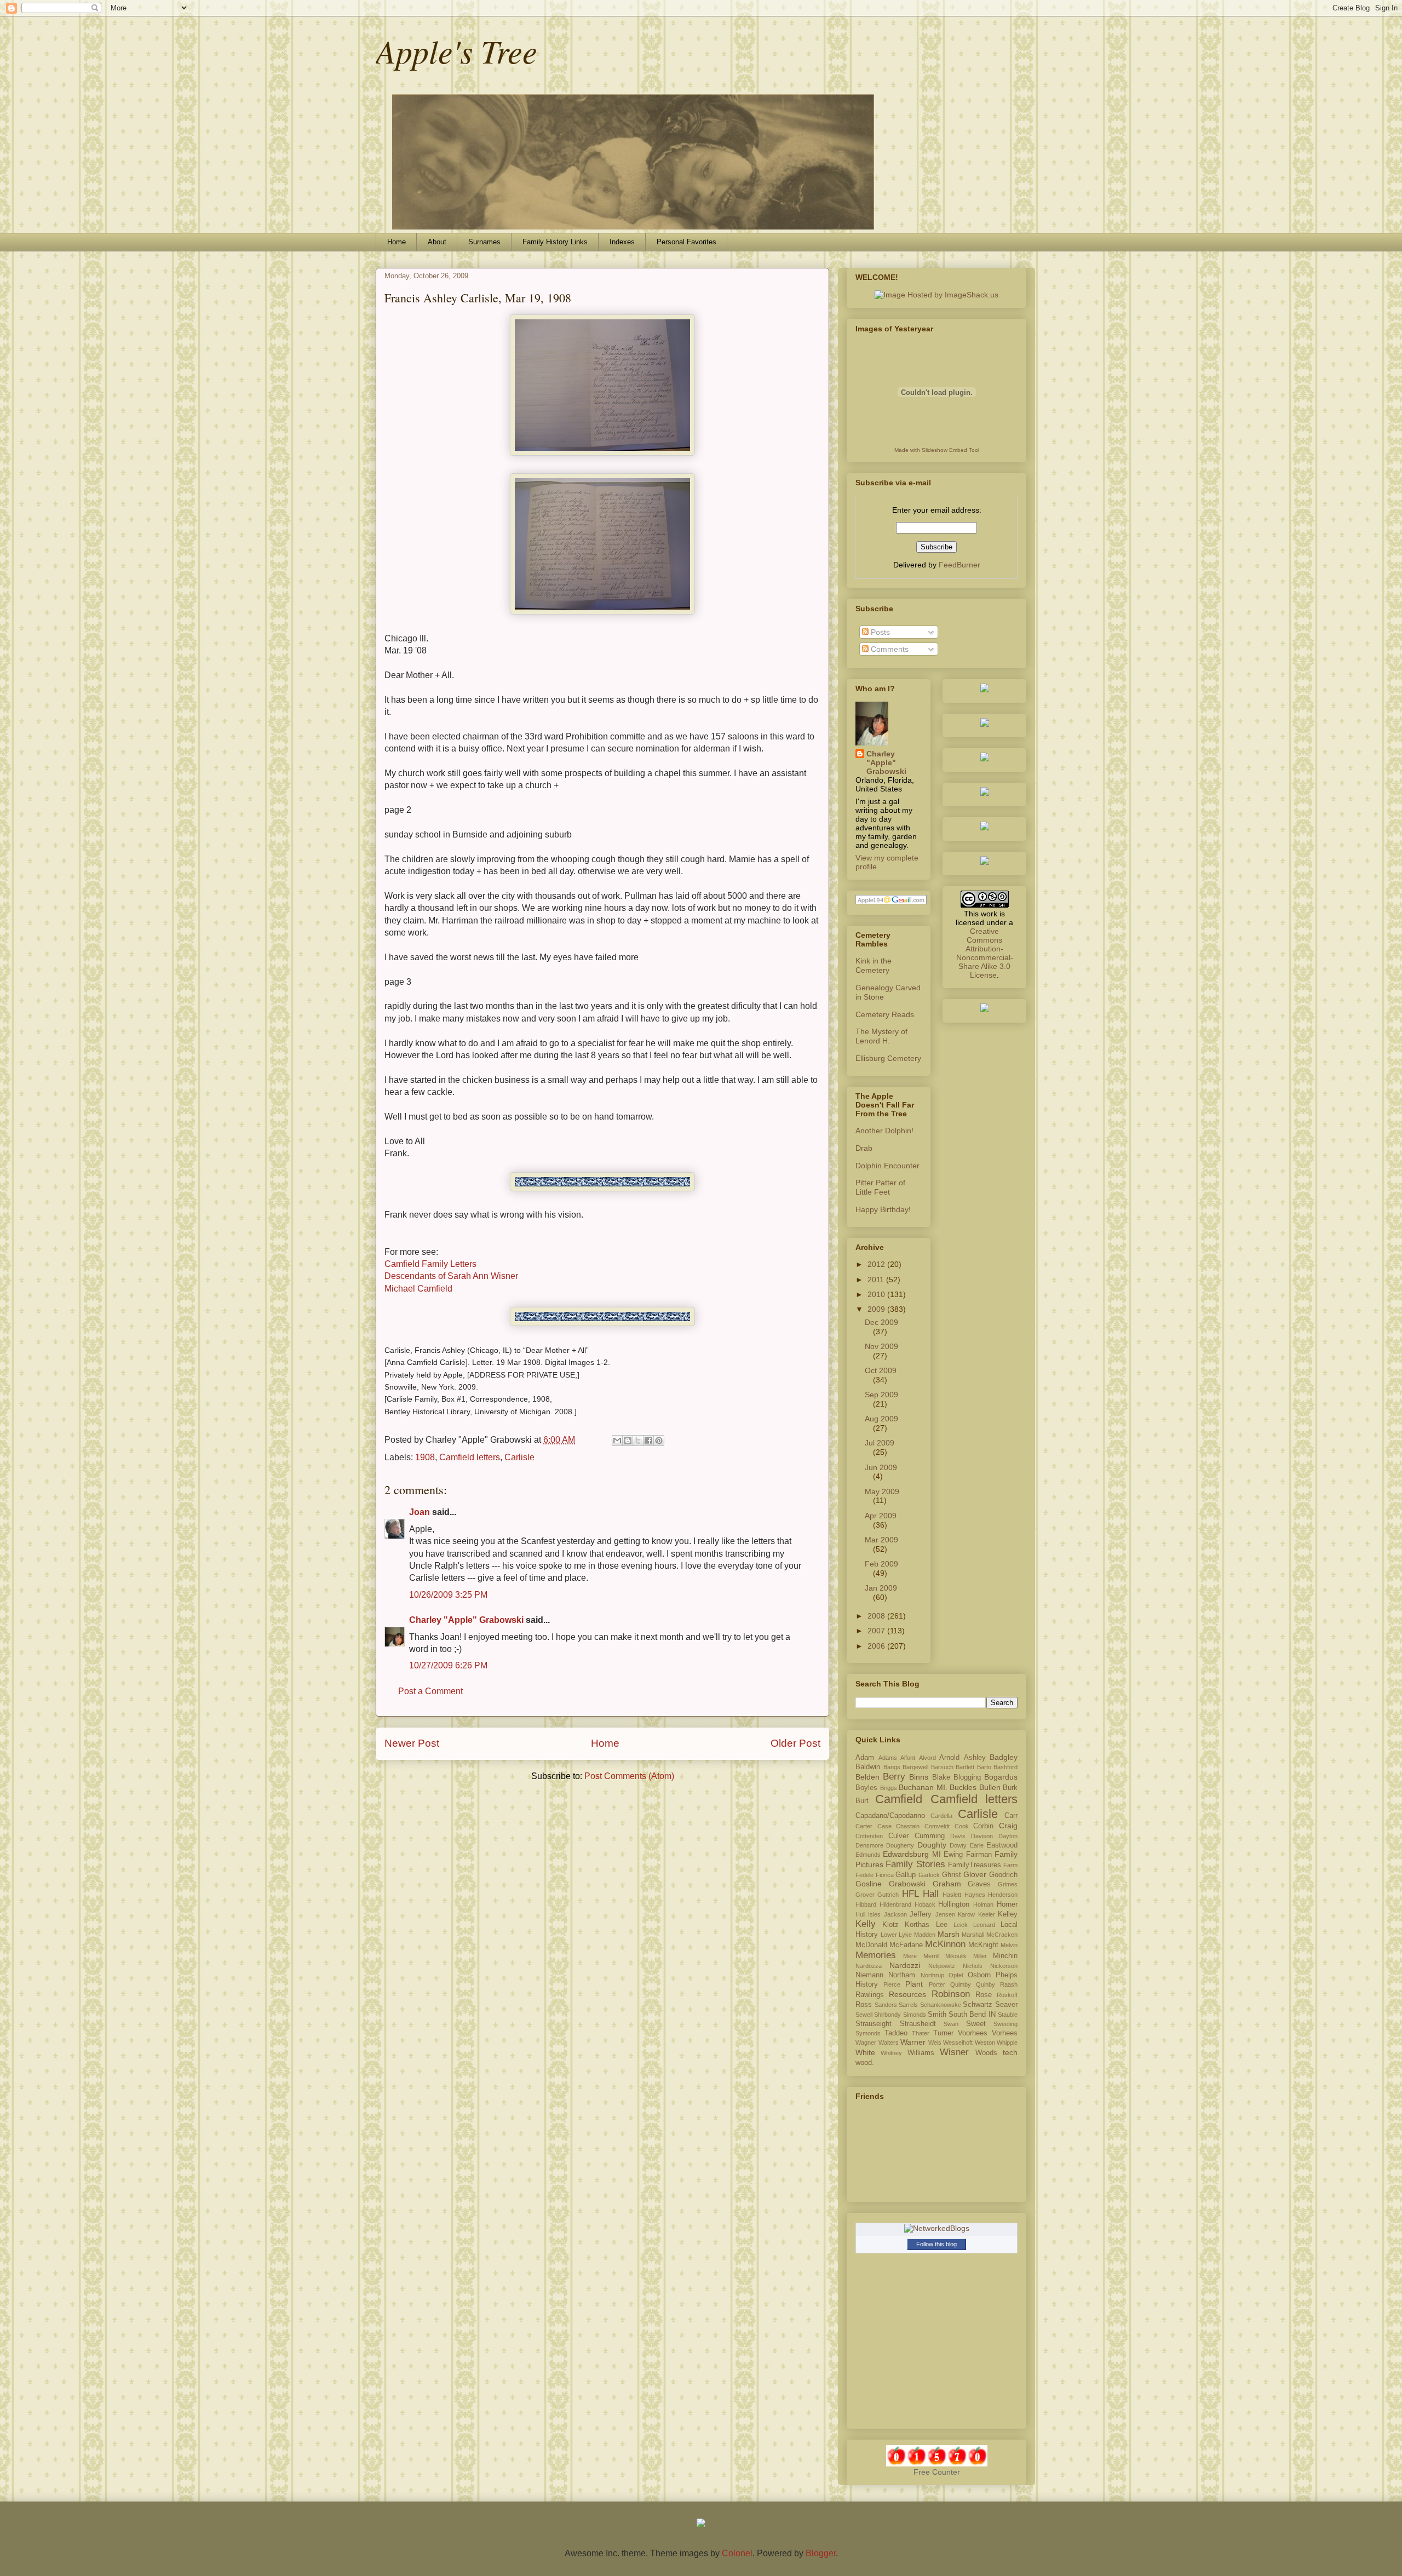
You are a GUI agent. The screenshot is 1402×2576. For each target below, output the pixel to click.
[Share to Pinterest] (659, 1441)
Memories (876, 1955)
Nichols (973, 1966)
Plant (914, 1984)
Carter (864, 1826)
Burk (1010, 1788)
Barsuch (942, 1767)
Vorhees (1005, 2033)
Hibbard (866, 1904)
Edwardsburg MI (912, 1854)
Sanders (886, 2005)
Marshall (973, 1935)
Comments (889, 649)
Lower (889, 1935)
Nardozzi (905, 1965)
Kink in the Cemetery (874, 965)
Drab (864, 1148)
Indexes (622, 242)
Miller (980, 1956)
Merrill (931, 1956)
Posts (879, 632)
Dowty (958, 1845)
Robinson (951, 1994)
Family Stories (915, 1864)
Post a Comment (430, 1691)
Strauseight (874, 2024)
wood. (865, 2063)
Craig (1008, 1826)
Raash (1009, 1984)
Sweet (976, 2024)
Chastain (908, 1826)
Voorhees (973, 2033)
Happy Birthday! (883, 1209)
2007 (877, 1631)
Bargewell (915, 1767)
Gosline (869, 1884)
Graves (979, 1884)
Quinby (986, 1984)
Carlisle (519, 1457)
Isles (874, 1914)
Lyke (905, 1935)
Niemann (869, 1975)
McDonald (871, 1945)
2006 (877, 1646)
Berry (894, 1777)
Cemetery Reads (885, 1014)
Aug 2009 (881, 1419)
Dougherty (900, 1845)
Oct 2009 (881, 1370)
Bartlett (965, 1767)
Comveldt (937, 1826)
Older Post (795, 1743)
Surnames (484, 242)
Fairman (979, 1855)
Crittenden (869, 1836)
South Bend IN (972, 2015)
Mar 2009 (881, 1540)
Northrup (932, 1975)
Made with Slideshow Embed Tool (937, 450)
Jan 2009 (881, 1588)
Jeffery (921, 1914)
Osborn (979, 1975)
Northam (902, 1975)
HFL (910, 1894)
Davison (982, 1836)
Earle (977, 1845)
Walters (889, 2043)
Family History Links (555, 242)
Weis (935, 2043)
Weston (985, 2043)
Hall (931, 1894)
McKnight (983, 1945)
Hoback (925, 1904)
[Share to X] (638, 1441)
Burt (862, 1801)
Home (397, 242)
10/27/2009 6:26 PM (448, 1665)
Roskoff (1007, 1995)
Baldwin (868, 1767)
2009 (877, 1309)
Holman (983, 1904)
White (865, 2052)
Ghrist (952, 1875)
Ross (864, 2005)
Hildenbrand (895, 1904)
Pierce (892, 1984)
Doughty (932, 1845)
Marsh (949, 1934)
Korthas (917, 1925)
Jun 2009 (881, 1467)
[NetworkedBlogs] (937, 2228)
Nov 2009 (881, 1346)
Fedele (864, 1875)
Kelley (1008, 1914)
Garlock (929, 1875)
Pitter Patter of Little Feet (880, 1187)
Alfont (908, 1758)
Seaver (1006, 2005)
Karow (966, 1914)
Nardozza (869, 1966)
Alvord (927, 1758)
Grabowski (907, 1884)
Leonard (984, 1925)
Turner (943, 2033)
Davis (958, 1836)
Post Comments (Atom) (629, 1776)
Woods (986, 2053)
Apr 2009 (881, 1516)
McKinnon (945, 1944)
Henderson (1003, 1895)
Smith (937, 2015)
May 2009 (882, 1491)
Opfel (956, 1975)
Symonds (868, 2033)
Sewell (864, 2015)
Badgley (1004, 1757)
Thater (921, 2033)
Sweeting (1005, 2024)
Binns (919, 1777)
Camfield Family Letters (430, 1264)
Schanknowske (941, 2005)
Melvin (1009, 1945)
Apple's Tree (456, 50)
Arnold (949, 1758)
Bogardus (1001, 1777)
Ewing (953, 1855)
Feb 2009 (881, 1564)
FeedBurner (959, 565)
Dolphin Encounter (887, 1166)
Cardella (941, 1816)
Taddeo (896, 2033)
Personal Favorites (686, 242)
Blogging (967, 1777)
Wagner (866, 2043)
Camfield (899, 1799)
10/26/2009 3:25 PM (448, 1595)
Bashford (1005, 1767)
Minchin (1005, 1956)
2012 (877, 1264)
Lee (942, 1925)
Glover (975, 1874)
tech (1010, 2052)
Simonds (915, 2015)
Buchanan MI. (923, 1787)
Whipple (1007, 2043)
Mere (910, 1956)
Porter (937, 1984)
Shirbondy (887, 2015)
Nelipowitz (942, 1966)
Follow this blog (936, 2244)
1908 (425, 1457)
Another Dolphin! (884, 1131)
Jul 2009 (880, 1443)
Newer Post (412, 1743)
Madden (925, 1935)
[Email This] (617, 1441)
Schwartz (978, 2005)
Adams (888, 1758)
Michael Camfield (418, 1289)
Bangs (892, 1767)
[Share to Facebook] (648, 1441)
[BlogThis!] (628, 1441)
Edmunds (868, 1855)
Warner (913, 2042)
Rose (984, 1995)
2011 (877, 1280)
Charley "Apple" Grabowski (466, 1620)
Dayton (1008, 1836)
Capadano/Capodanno (890, 1816)
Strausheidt (918, 2024)
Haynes (975, 1895)
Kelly (866, 1924)
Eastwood (1002, 1845)
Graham (947, 1884)
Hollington (954, 1904)
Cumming (930, 1836)
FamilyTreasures (975, 1865)
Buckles (963, 1787)
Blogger (821, 2553)
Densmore (869, 1845)
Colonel (737, 2553)
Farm (1010, 1865)
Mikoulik (956, 1956)
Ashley (975, 1758)
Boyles (866, 1788)
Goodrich (1003, 1875)
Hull (860, 1914)
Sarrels (908, 2005)
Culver (898, 1836)
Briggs (889, 1788)
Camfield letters (470, 1457)
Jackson (895, 1914)
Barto (984, 1767)
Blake (941, 1777)
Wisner (954, 2052)
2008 (877, 1616)
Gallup (906, 1875)
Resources (907, 1994)
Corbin (983, 1826)
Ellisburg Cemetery (888, 1058)
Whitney (891, 2053)
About (437, 242)
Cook (962, 1826)
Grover (865, 1895)
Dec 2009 (881, 1322)
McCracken (1002, 1935)
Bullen (990, 1787)
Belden (867, 1777)
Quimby (961, 1984)
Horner (1007, 1904)
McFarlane (906, 1945)
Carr (1011, 1816)
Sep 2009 (881, 1395)
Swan (951, 2024)
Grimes (1008, 1884)
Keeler (987, 1914)
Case (884, 1826)
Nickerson (1004, 1966)
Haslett (952, 1895)
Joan (420, 1512)
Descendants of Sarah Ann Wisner (451, 1276)
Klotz (890, 1925)
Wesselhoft (958, 2043)
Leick (961, 1925)
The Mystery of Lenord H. (881, 1036)
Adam (865, 1758)
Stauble (1008, 2015)
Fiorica (885, 1875)
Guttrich (888, 1895)
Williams (921, 2053)
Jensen (945, 1914)
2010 (877, 1294)
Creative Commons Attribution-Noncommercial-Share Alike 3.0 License (985, 953)
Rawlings (870, 1995)
